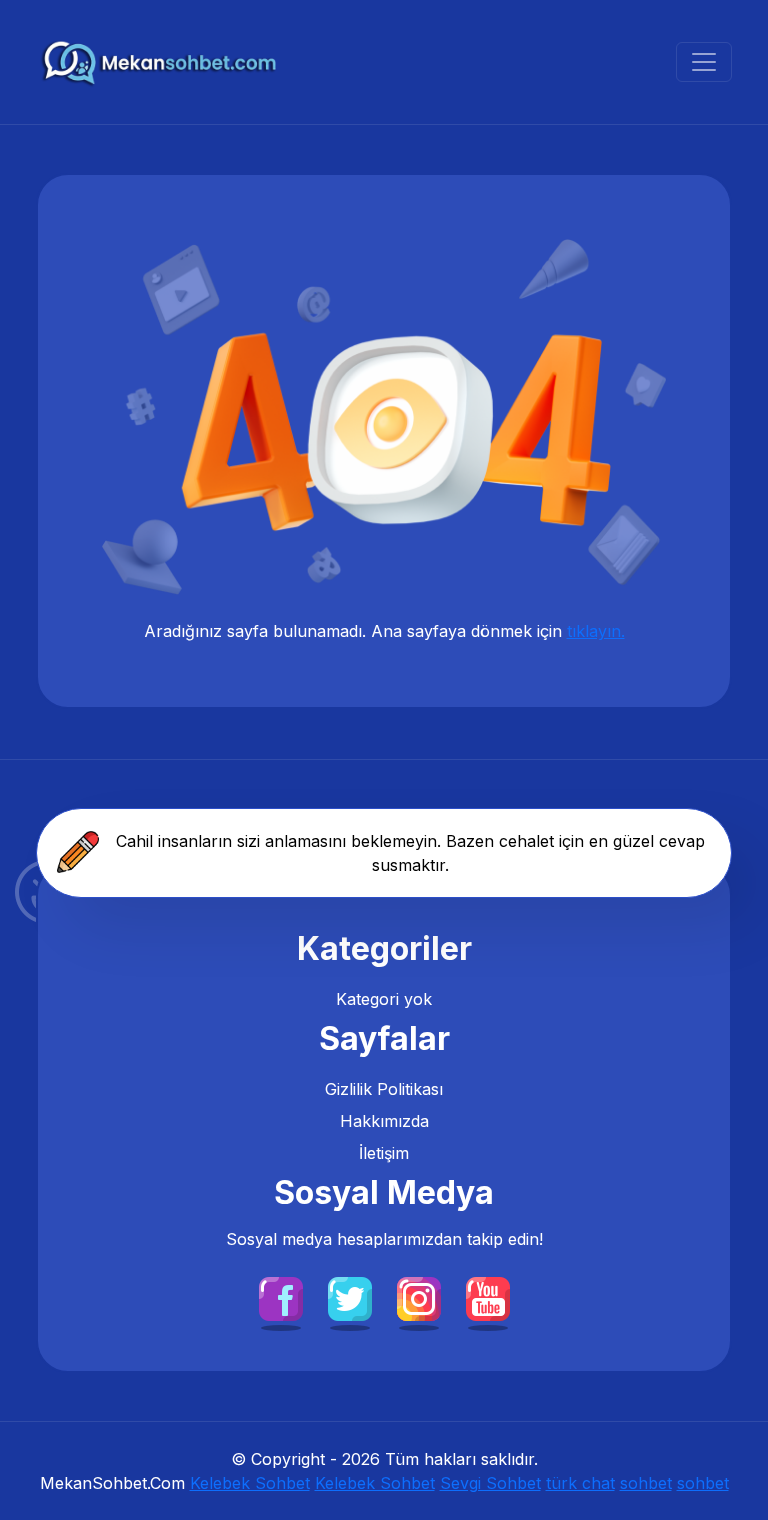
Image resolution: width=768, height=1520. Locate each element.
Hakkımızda (384, 1121)
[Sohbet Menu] (704, 62)
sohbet (646, 1483)
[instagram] (419, 1298)
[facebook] (281, 1298)
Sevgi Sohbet (490, 1483)
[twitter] (350, 1298)
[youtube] (488, 1298)
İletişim (384, 1153)
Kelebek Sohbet (250, 1483)
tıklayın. (596, 631)
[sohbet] (161, 62)
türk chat (580, 1483)
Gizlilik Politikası (384, 1089)
